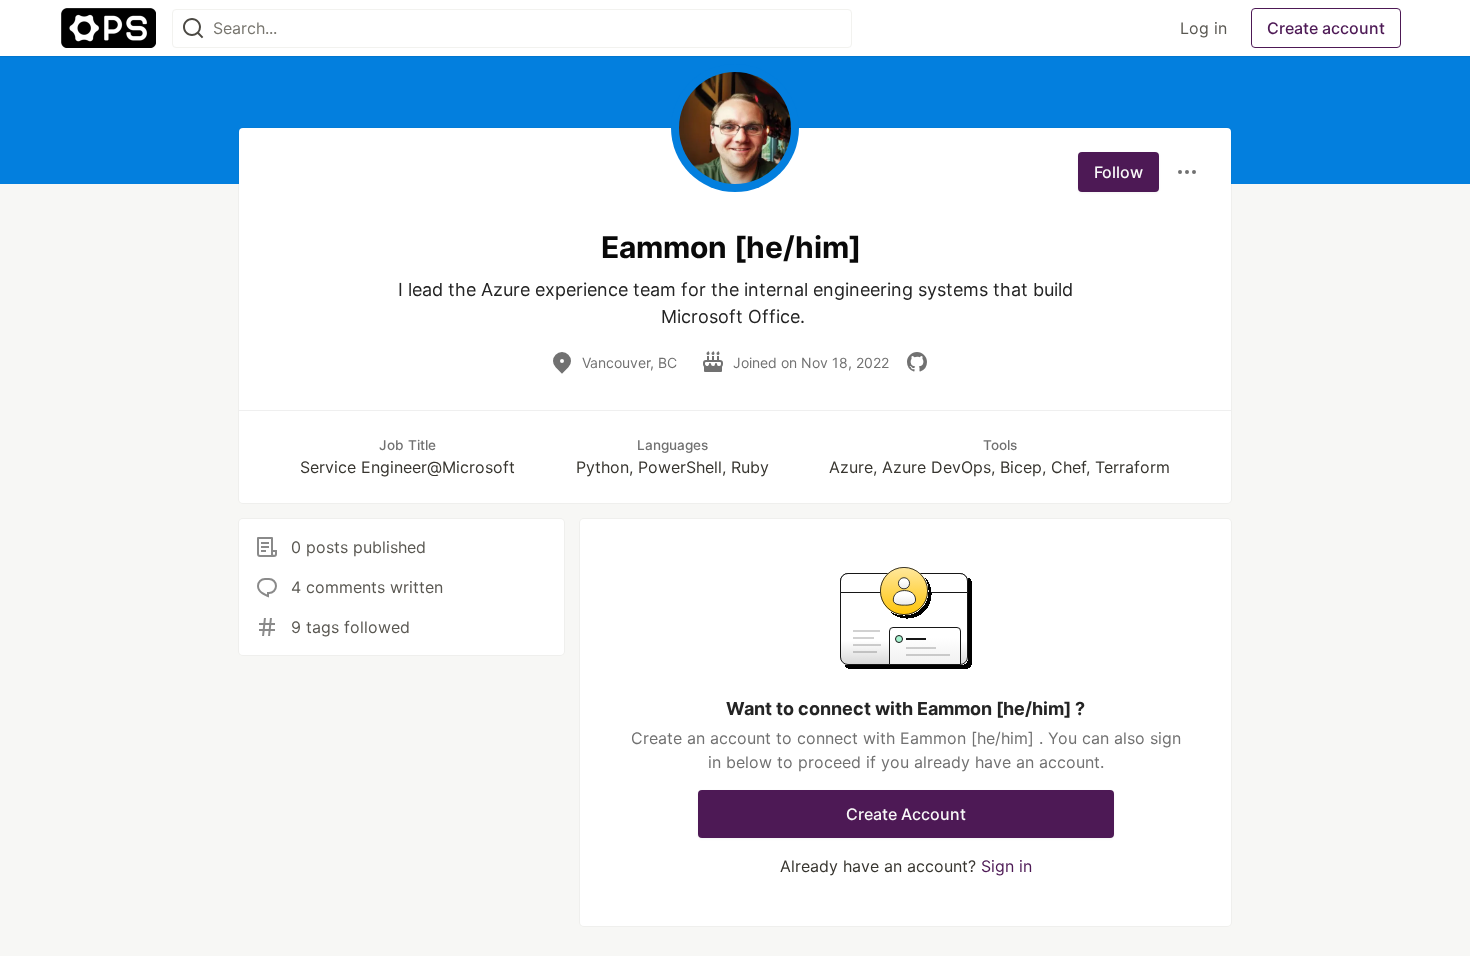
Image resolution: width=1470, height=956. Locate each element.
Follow (1118, 172)
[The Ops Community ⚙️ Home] (108, 28)
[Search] (193, 28)
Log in (1203, 28)
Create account (1326, 28)
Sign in (1006, 866)
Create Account (906, 814)
